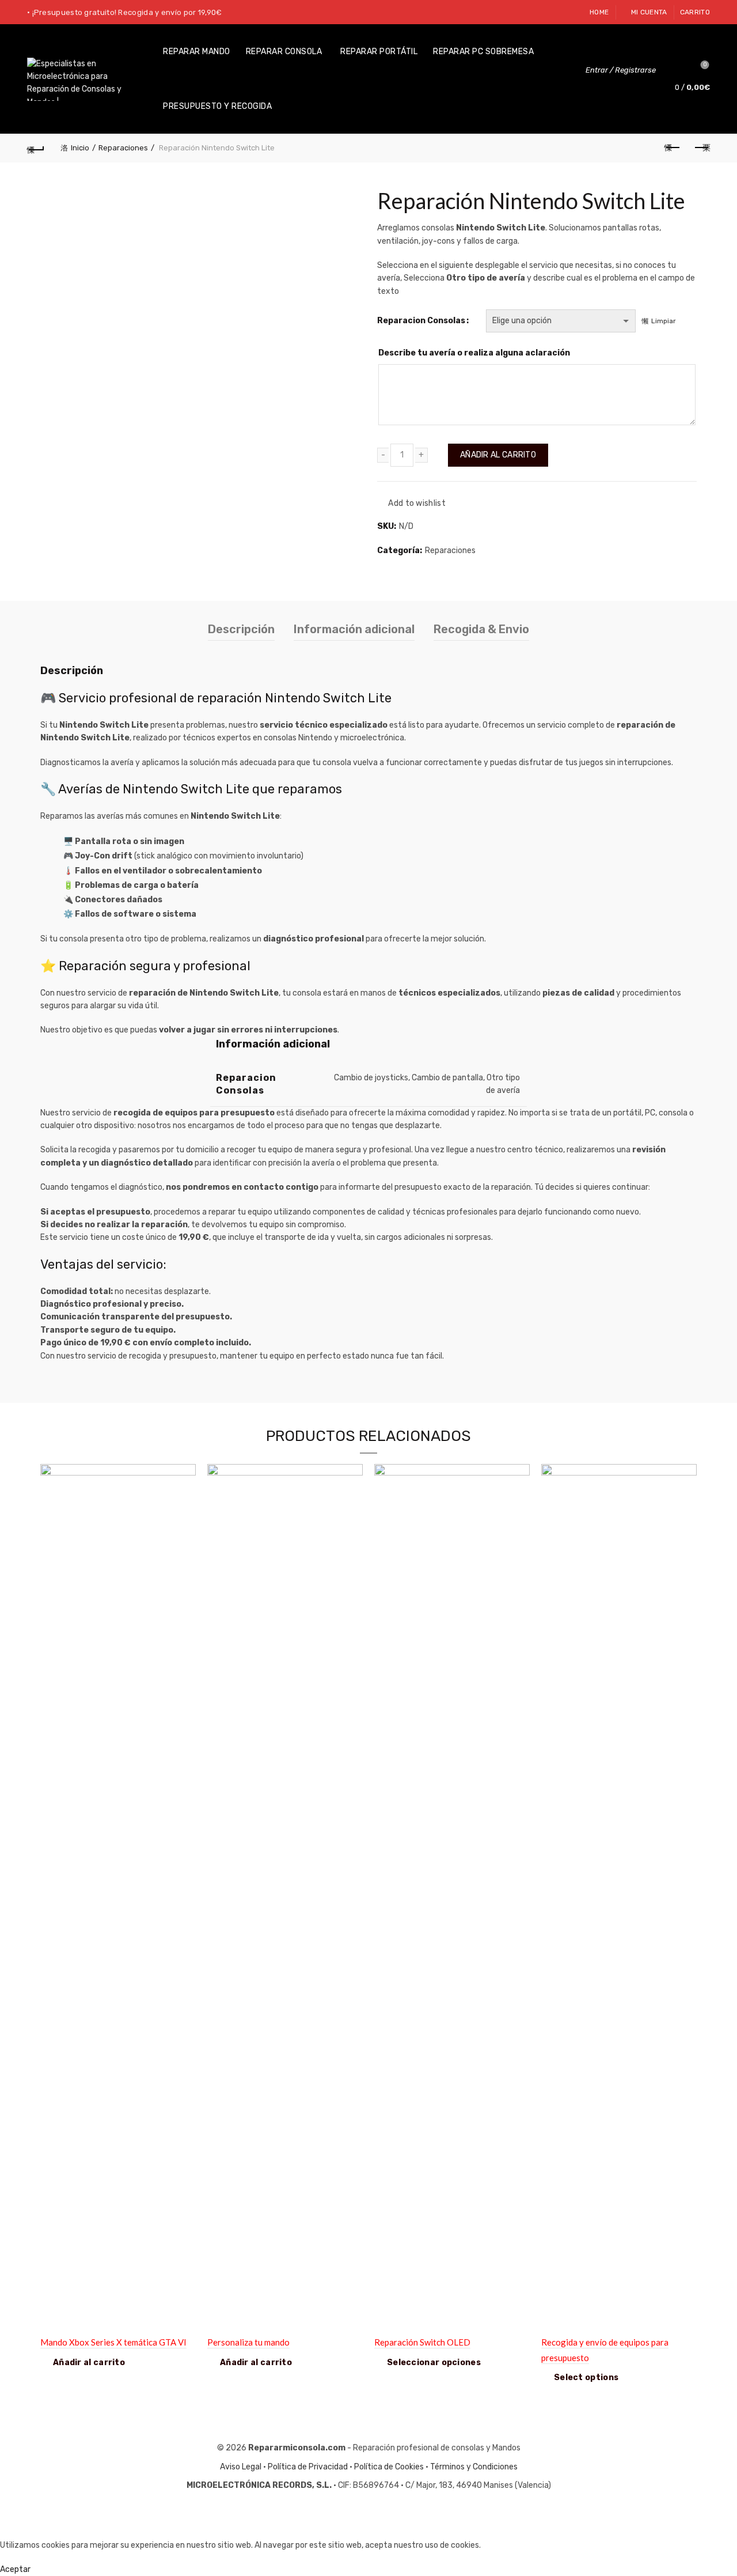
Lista (705, 65)
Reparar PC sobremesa (483, 52)
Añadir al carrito (498, 455)
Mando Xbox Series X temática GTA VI (113, 2342)
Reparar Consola (284, 52)
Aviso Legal (241, 2467)
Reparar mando (197, 52)
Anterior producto (673, 148)
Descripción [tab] (241, 629)
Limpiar (664, 321)
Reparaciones (123, 148)
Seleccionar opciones (434, 2363)
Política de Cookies (389, 2467)
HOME (599, 12)
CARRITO (695, 12)
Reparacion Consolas (421, 321)
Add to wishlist (417, 503)
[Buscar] (673, 70)
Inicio (80, 148)
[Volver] (36, 148)
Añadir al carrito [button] (89, 2363)
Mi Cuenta (649, 12)
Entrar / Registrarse (621, 70)
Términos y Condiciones (474, 2467)
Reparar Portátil (379, 52)
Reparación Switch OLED (422, 2342)
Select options (586, 2378)
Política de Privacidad (308, 2467)
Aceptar (15, 2569)
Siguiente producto (701, 148)
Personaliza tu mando (248, 2342)
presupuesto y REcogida (217, 106)
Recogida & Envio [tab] (481, 629)
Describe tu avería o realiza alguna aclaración (474, 353)
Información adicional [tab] (354, 629)
